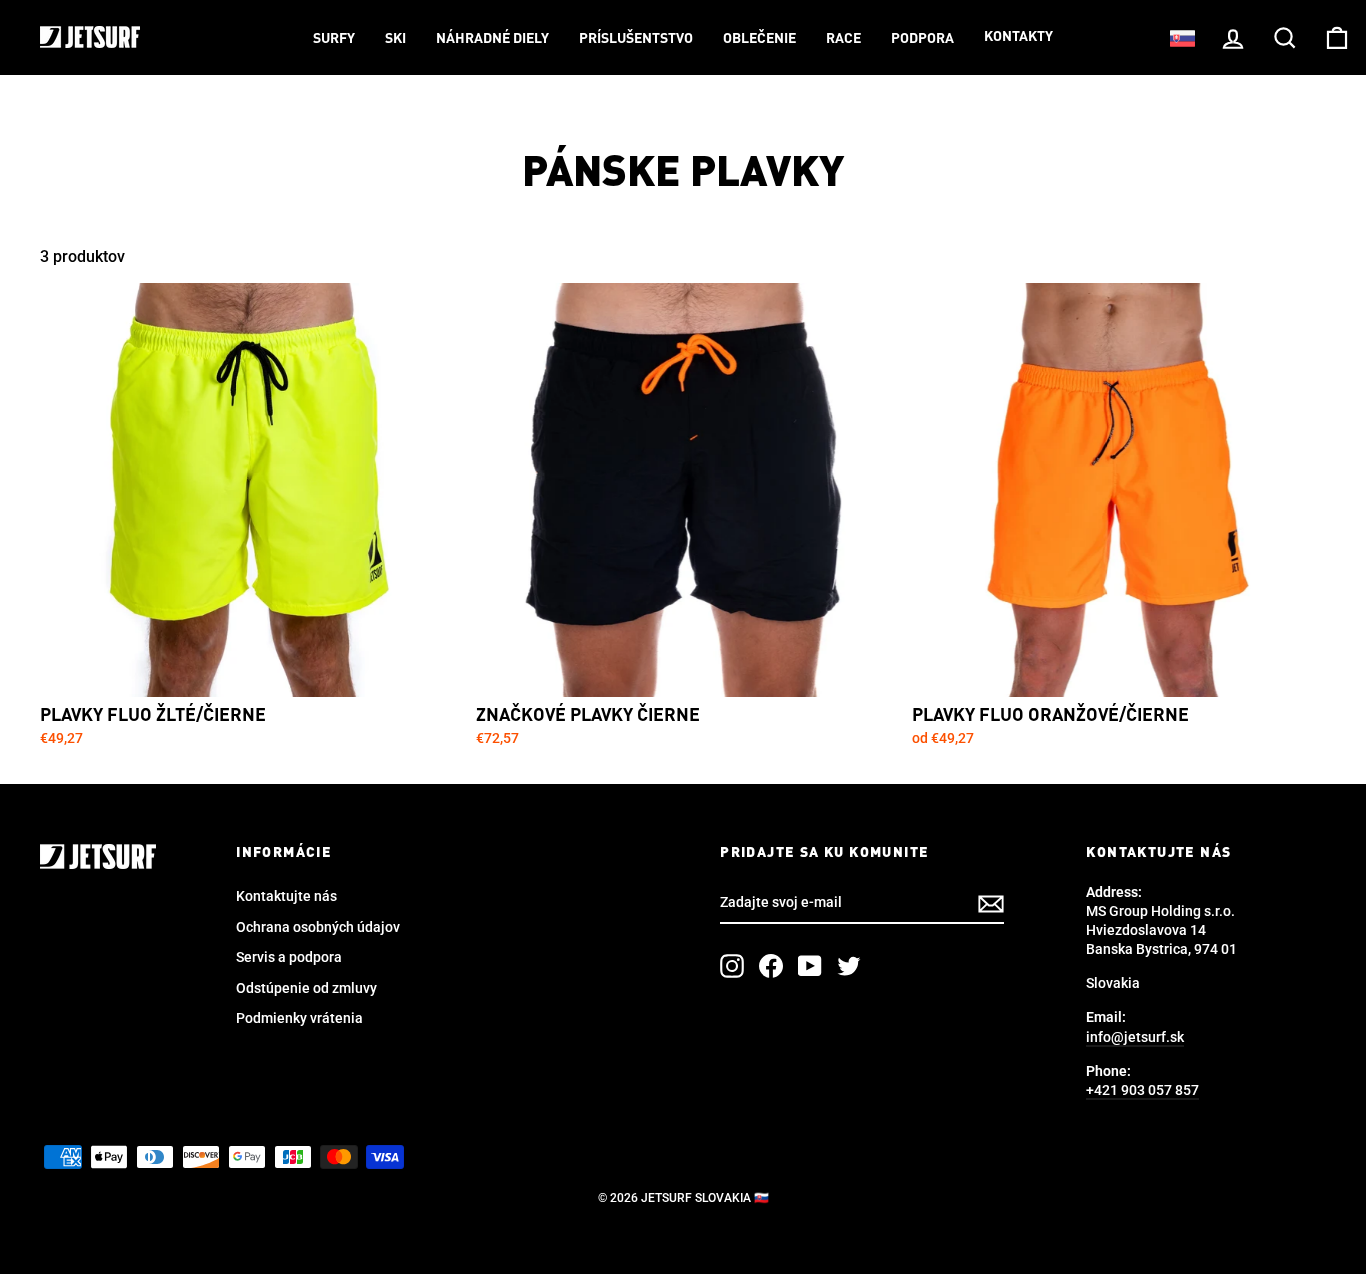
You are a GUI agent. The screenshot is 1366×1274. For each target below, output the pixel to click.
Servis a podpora (289, 957)
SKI (395, 39)
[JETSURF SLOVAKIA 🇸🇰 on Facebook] (771, 966)
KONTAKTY (1018, 37)
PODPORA (922, 39)
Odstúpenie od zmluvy (306, 988)
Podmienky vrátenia (299, 1018)
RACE (843, 39)
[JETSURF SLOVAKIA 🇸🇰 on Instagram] (732, 966)
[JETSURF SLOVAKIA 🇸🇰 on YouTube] (810, 966)
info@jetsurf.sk (1135, 1037)
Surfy (334, 39)
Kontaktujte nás (286, 896)
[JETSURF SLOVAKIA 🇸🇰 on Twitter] (849, 966)
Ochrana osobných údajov (318, 927)
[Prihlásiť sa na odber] (991, 904)
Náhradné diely (492, 39)
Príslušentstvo (636, 39)
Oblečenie (759, 39)
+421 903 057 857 (1142, 1090)
